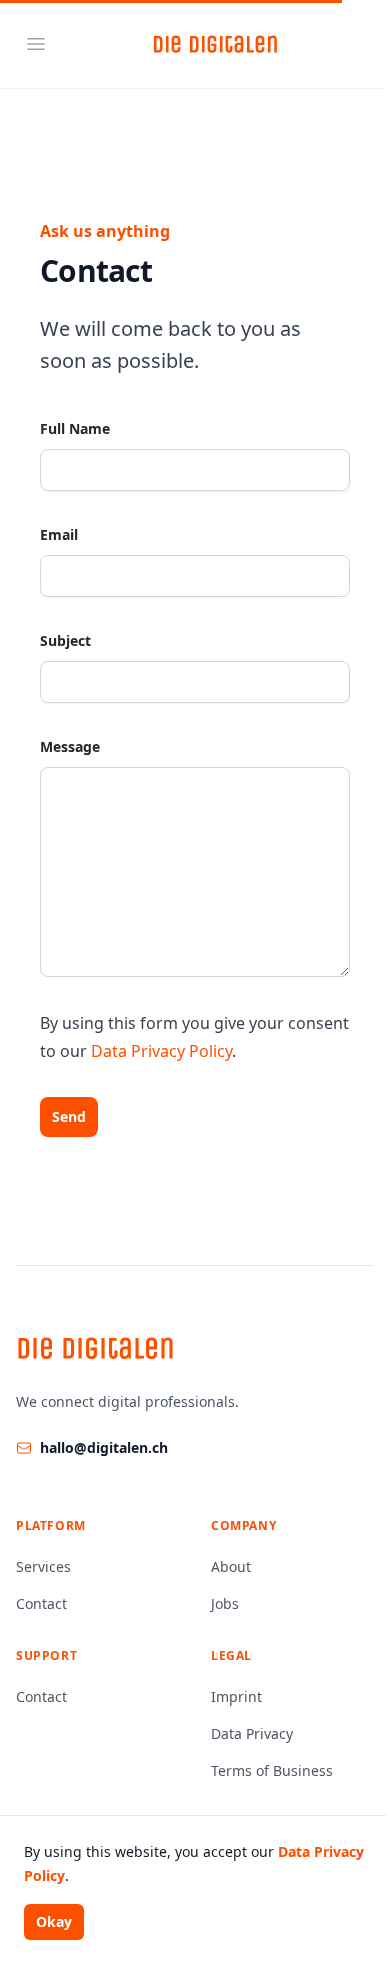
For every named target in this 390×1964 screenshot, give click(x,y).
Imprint (236, 1696)
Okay (54, 1921)
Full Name (75, 428)
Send (69, 1116)
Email (59, 534)
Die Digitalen (215, 44)
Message (70, 746)
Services (43, 1566)
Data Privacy (252, 1733)
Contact (41, 1603)
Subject (65, 640)
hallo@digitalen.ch (104, 1447)
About (231, 1566)
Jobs (225, 1603)
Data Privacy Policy (161, 1051)
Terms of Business (272, 1770)
